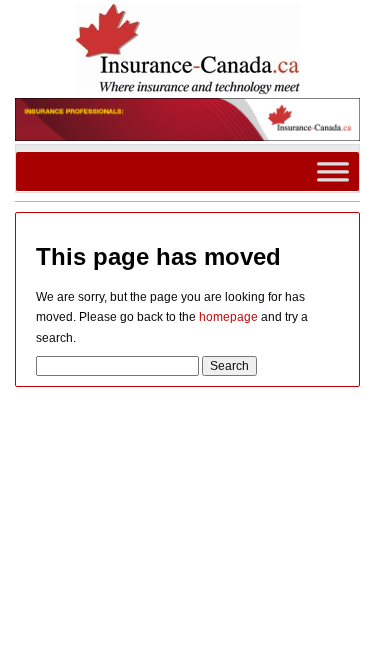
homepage (228, 317)
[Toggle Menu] (333, 171)
